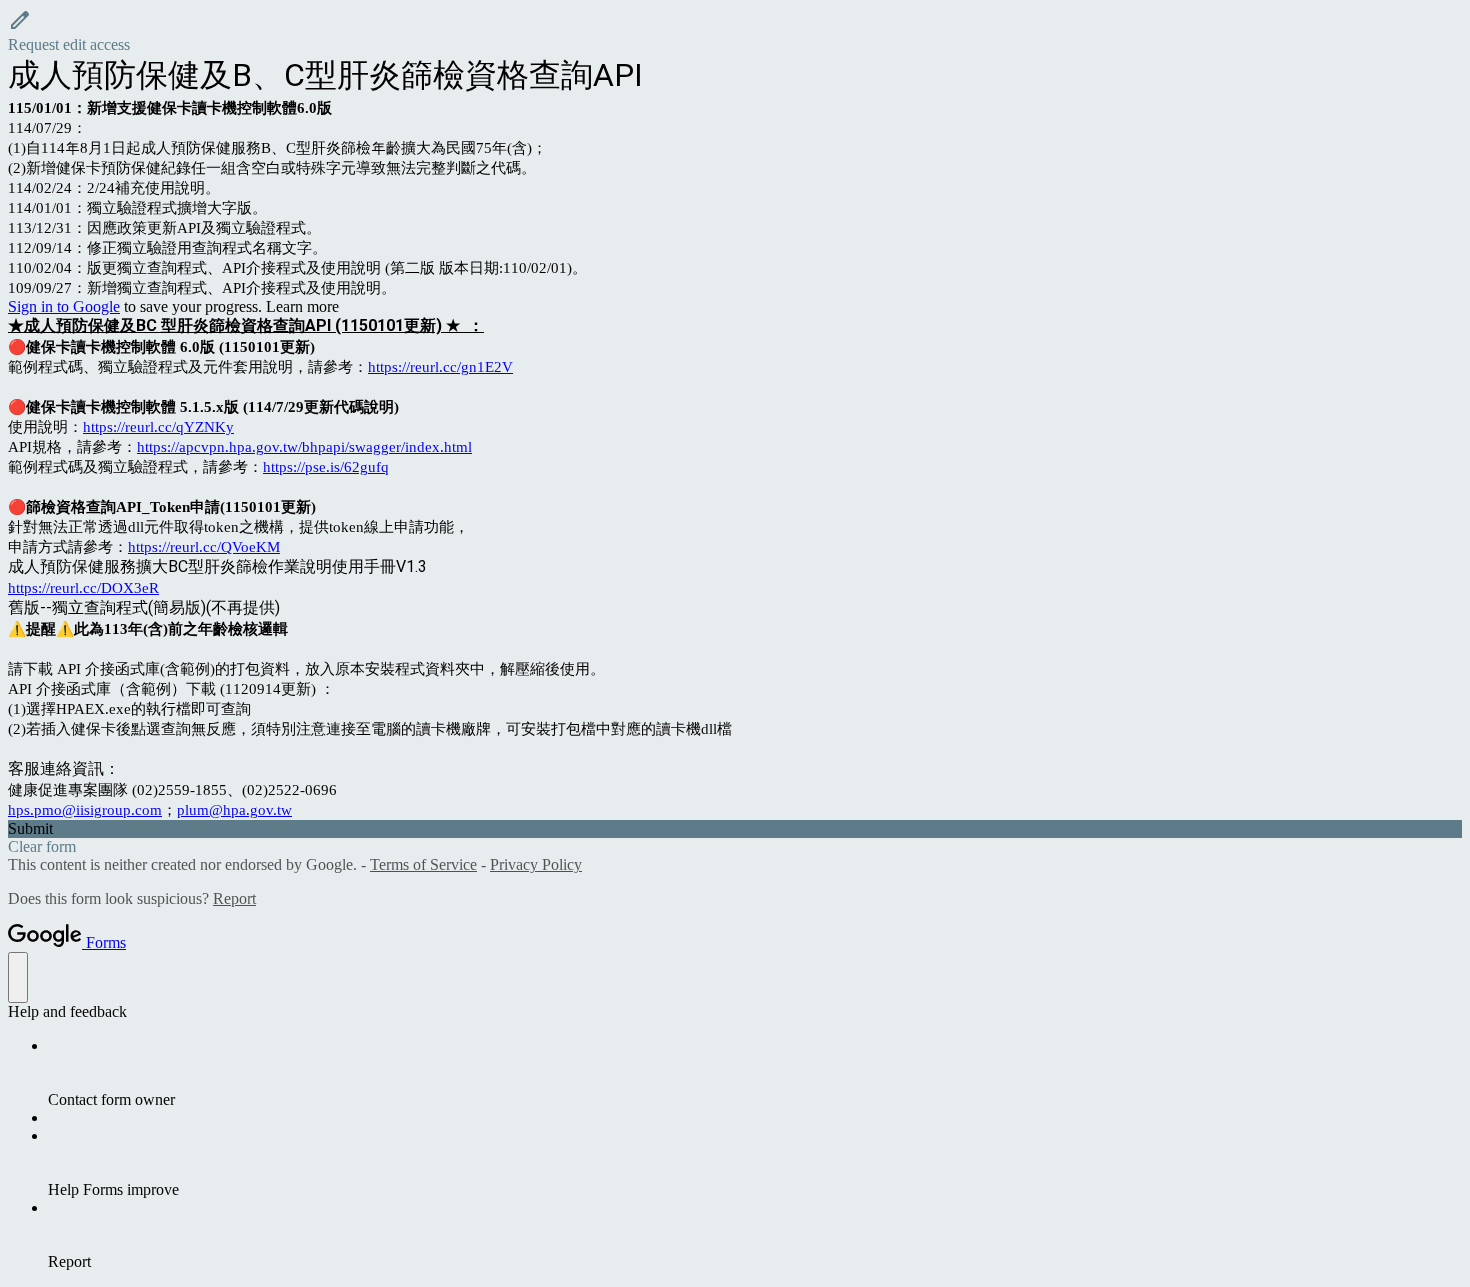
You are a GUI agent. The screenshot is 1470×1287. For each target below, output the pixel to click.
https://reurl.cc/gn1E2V (440, 367)
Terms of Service (423, 864)
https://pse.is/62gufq (326, 467)
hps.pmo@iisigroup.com (85, 810)
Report (234, 898)
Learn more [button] (302, 306)
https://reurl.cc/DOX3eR (83, 588)
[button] (735, 31)
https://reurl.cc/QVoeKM (204, 547)
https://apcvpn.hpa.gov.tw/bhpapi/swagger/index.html (304, 447)
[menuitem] (755, 1073)
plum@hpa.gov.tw (234, 810)
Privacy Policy (536, 864)
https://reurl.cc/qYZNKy (158, 427)
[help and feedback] (18, 977)
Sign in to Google (64, 306)
